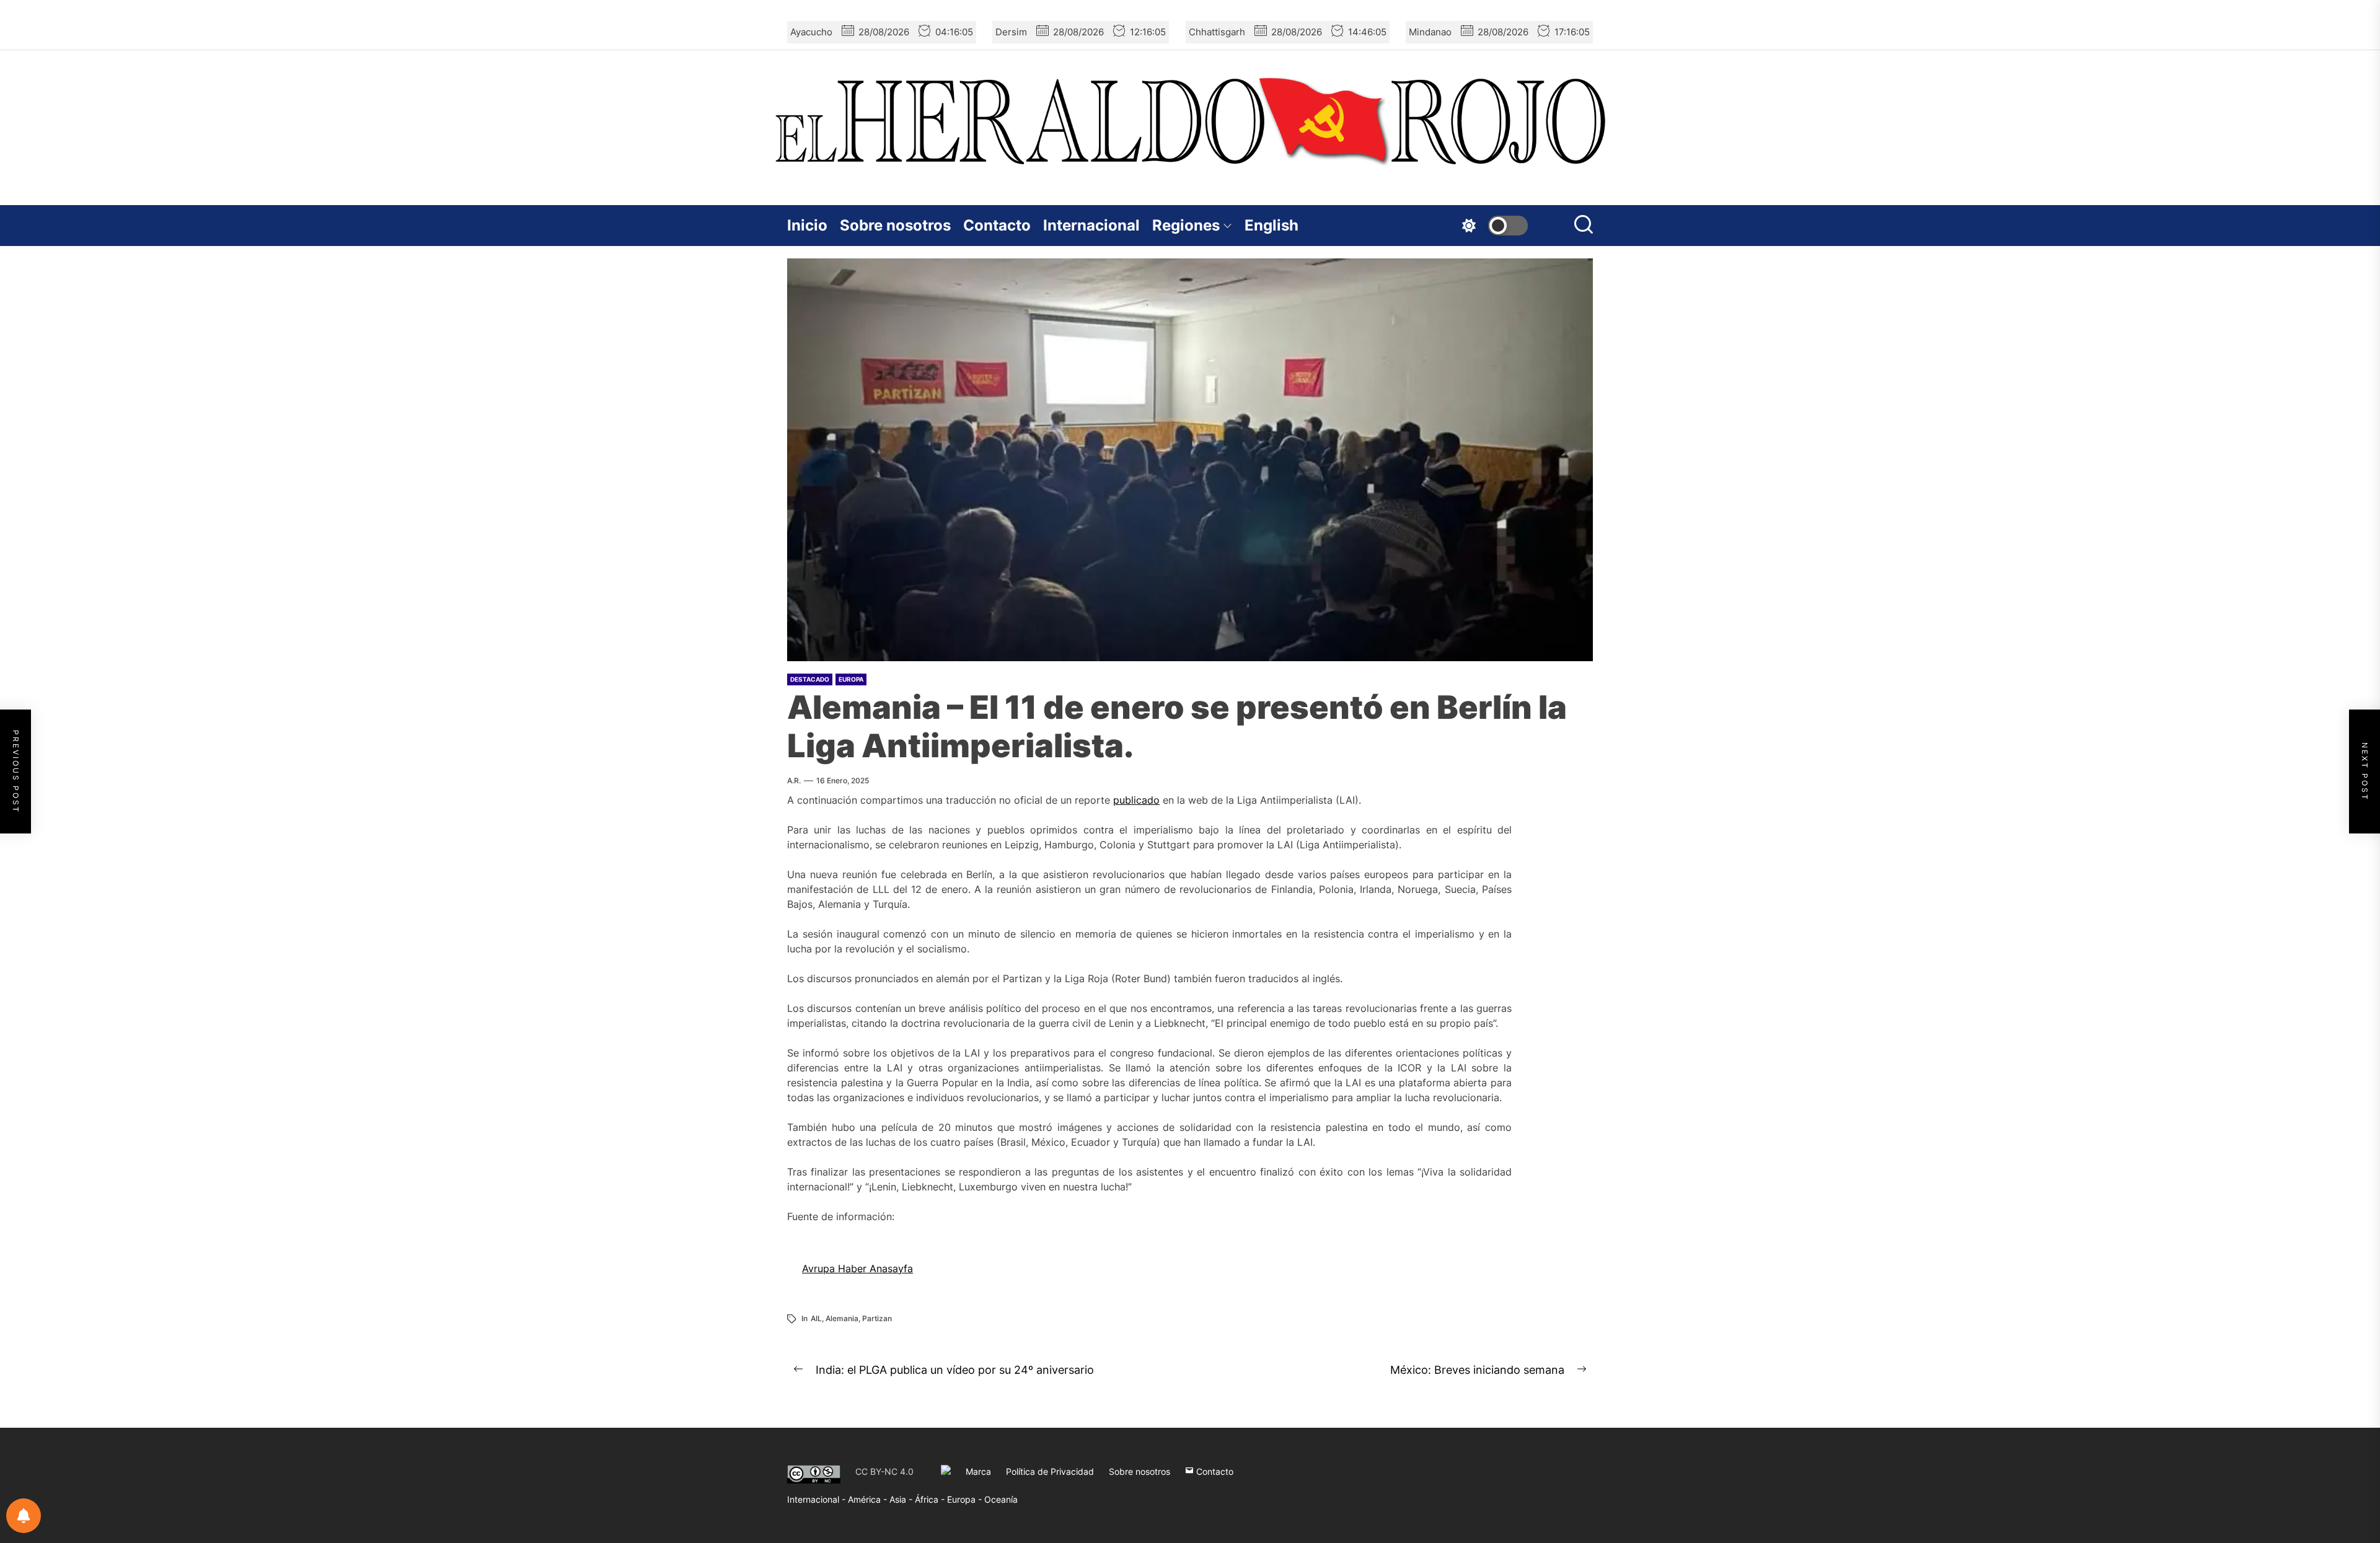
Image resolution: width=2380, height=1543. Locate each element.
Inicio (807, 225)
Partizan (877, 1318)
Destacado (810, 679)
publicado (1136, 800)
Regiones (1186, 225)
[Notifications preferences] (24, 1516)
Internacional (1091, 225)
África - (931, 1499)
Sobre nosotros (895, 225)
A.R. (794, 780)
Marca (978, 1471)
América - (869, 1499)
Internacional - (818, 1499)
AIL (816, 1318)
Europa (851, 679)
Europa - (966, 1499)
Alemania (842, 1318)
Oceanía (1001, 1499)
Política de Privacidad (1050, 1471)
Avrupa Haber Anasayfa (857, 1268)
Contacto (997, 225)
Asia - (902, 1499)
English (1272, 225)
